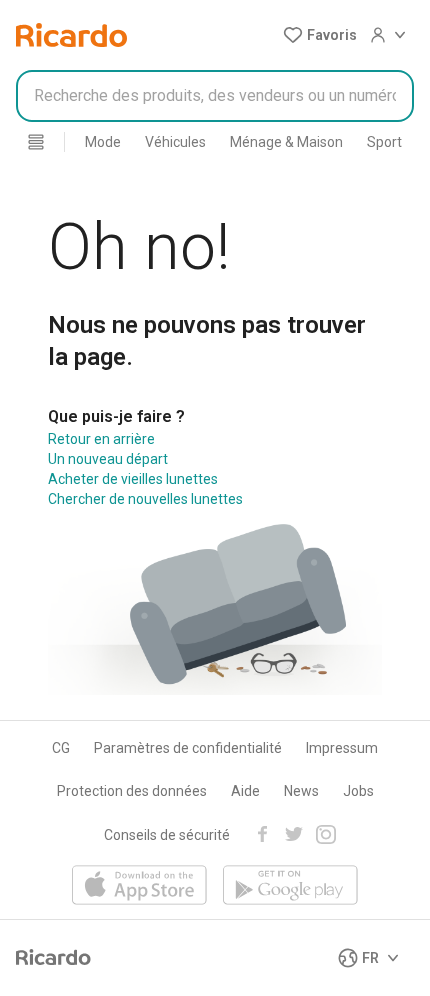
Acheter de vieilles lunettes (133, 479)
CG (61, 748)
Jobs (358, 791)
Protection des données (132, 791)
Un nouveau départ (108, 459)
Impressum (342, 748)
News (301, 791)
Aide (245, 791)
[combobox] (215, 96)
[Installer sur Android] (290, 886)
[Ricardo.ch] (71, 35)
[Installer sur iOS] (139, 886)
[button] (320, 35)
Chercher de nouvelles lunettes (145, 499)
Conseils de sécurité (167, 835)
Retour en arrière (101, 439)
